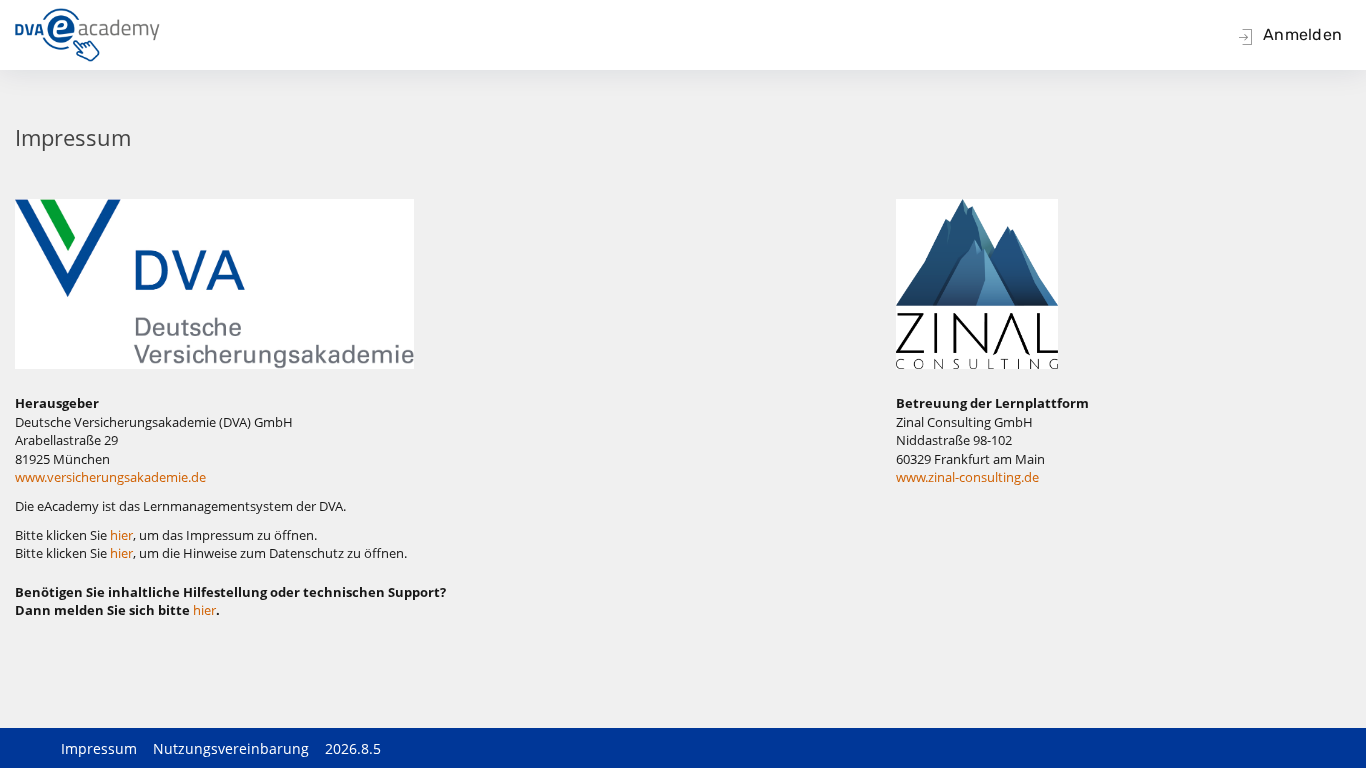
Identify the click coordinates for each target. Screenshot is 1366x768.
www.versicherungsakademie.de (110, 477)
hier (121, 535)
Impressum (99, 748)
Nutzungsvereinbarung (231, 748)
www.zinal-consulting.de (967, 477)
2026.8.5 (353, 748)
